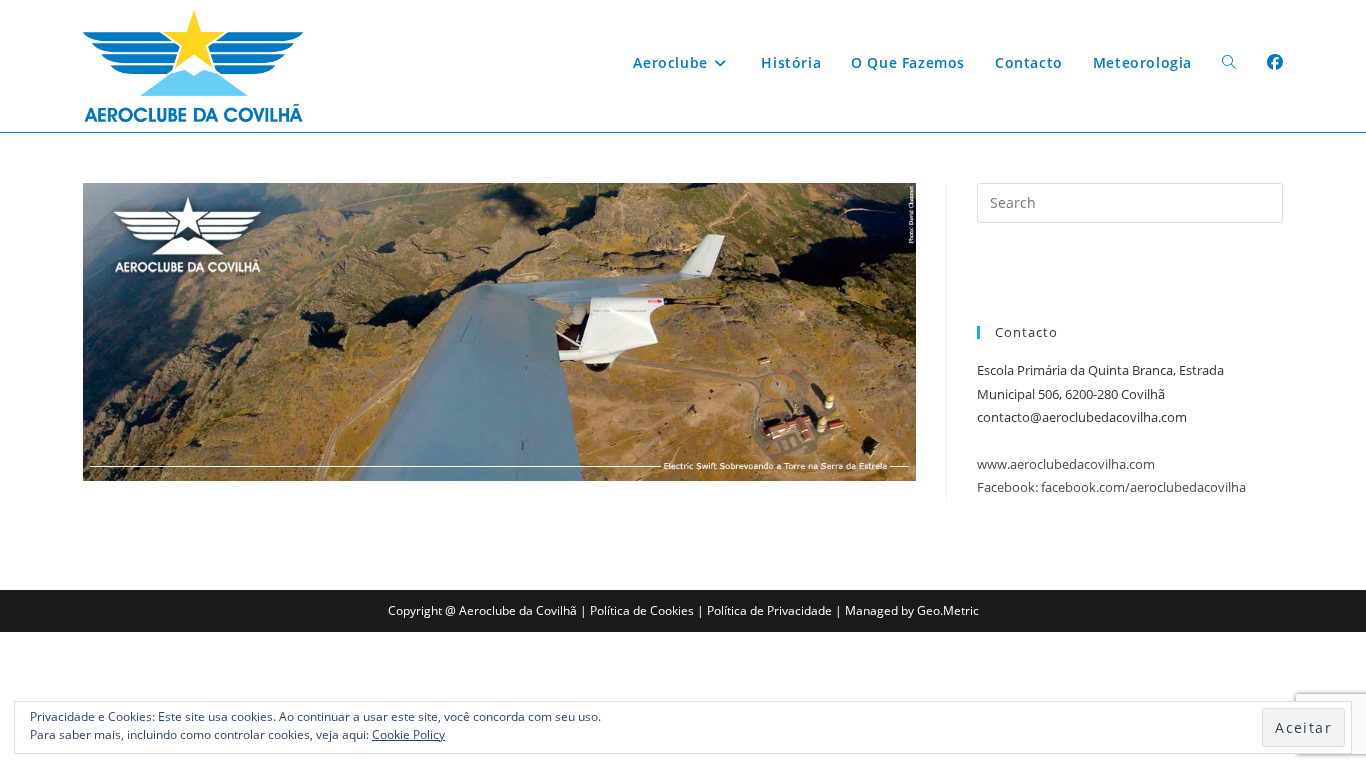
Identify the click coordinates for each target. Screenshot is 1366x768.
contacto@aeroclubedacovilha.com (1082, 417)
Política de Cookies (642, 610)
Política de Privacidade (769, 610)
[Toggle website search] (1229, 63)
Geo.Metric (948, 610)
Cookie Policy (408, 734)
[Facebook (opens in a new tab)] (1275, 62)
